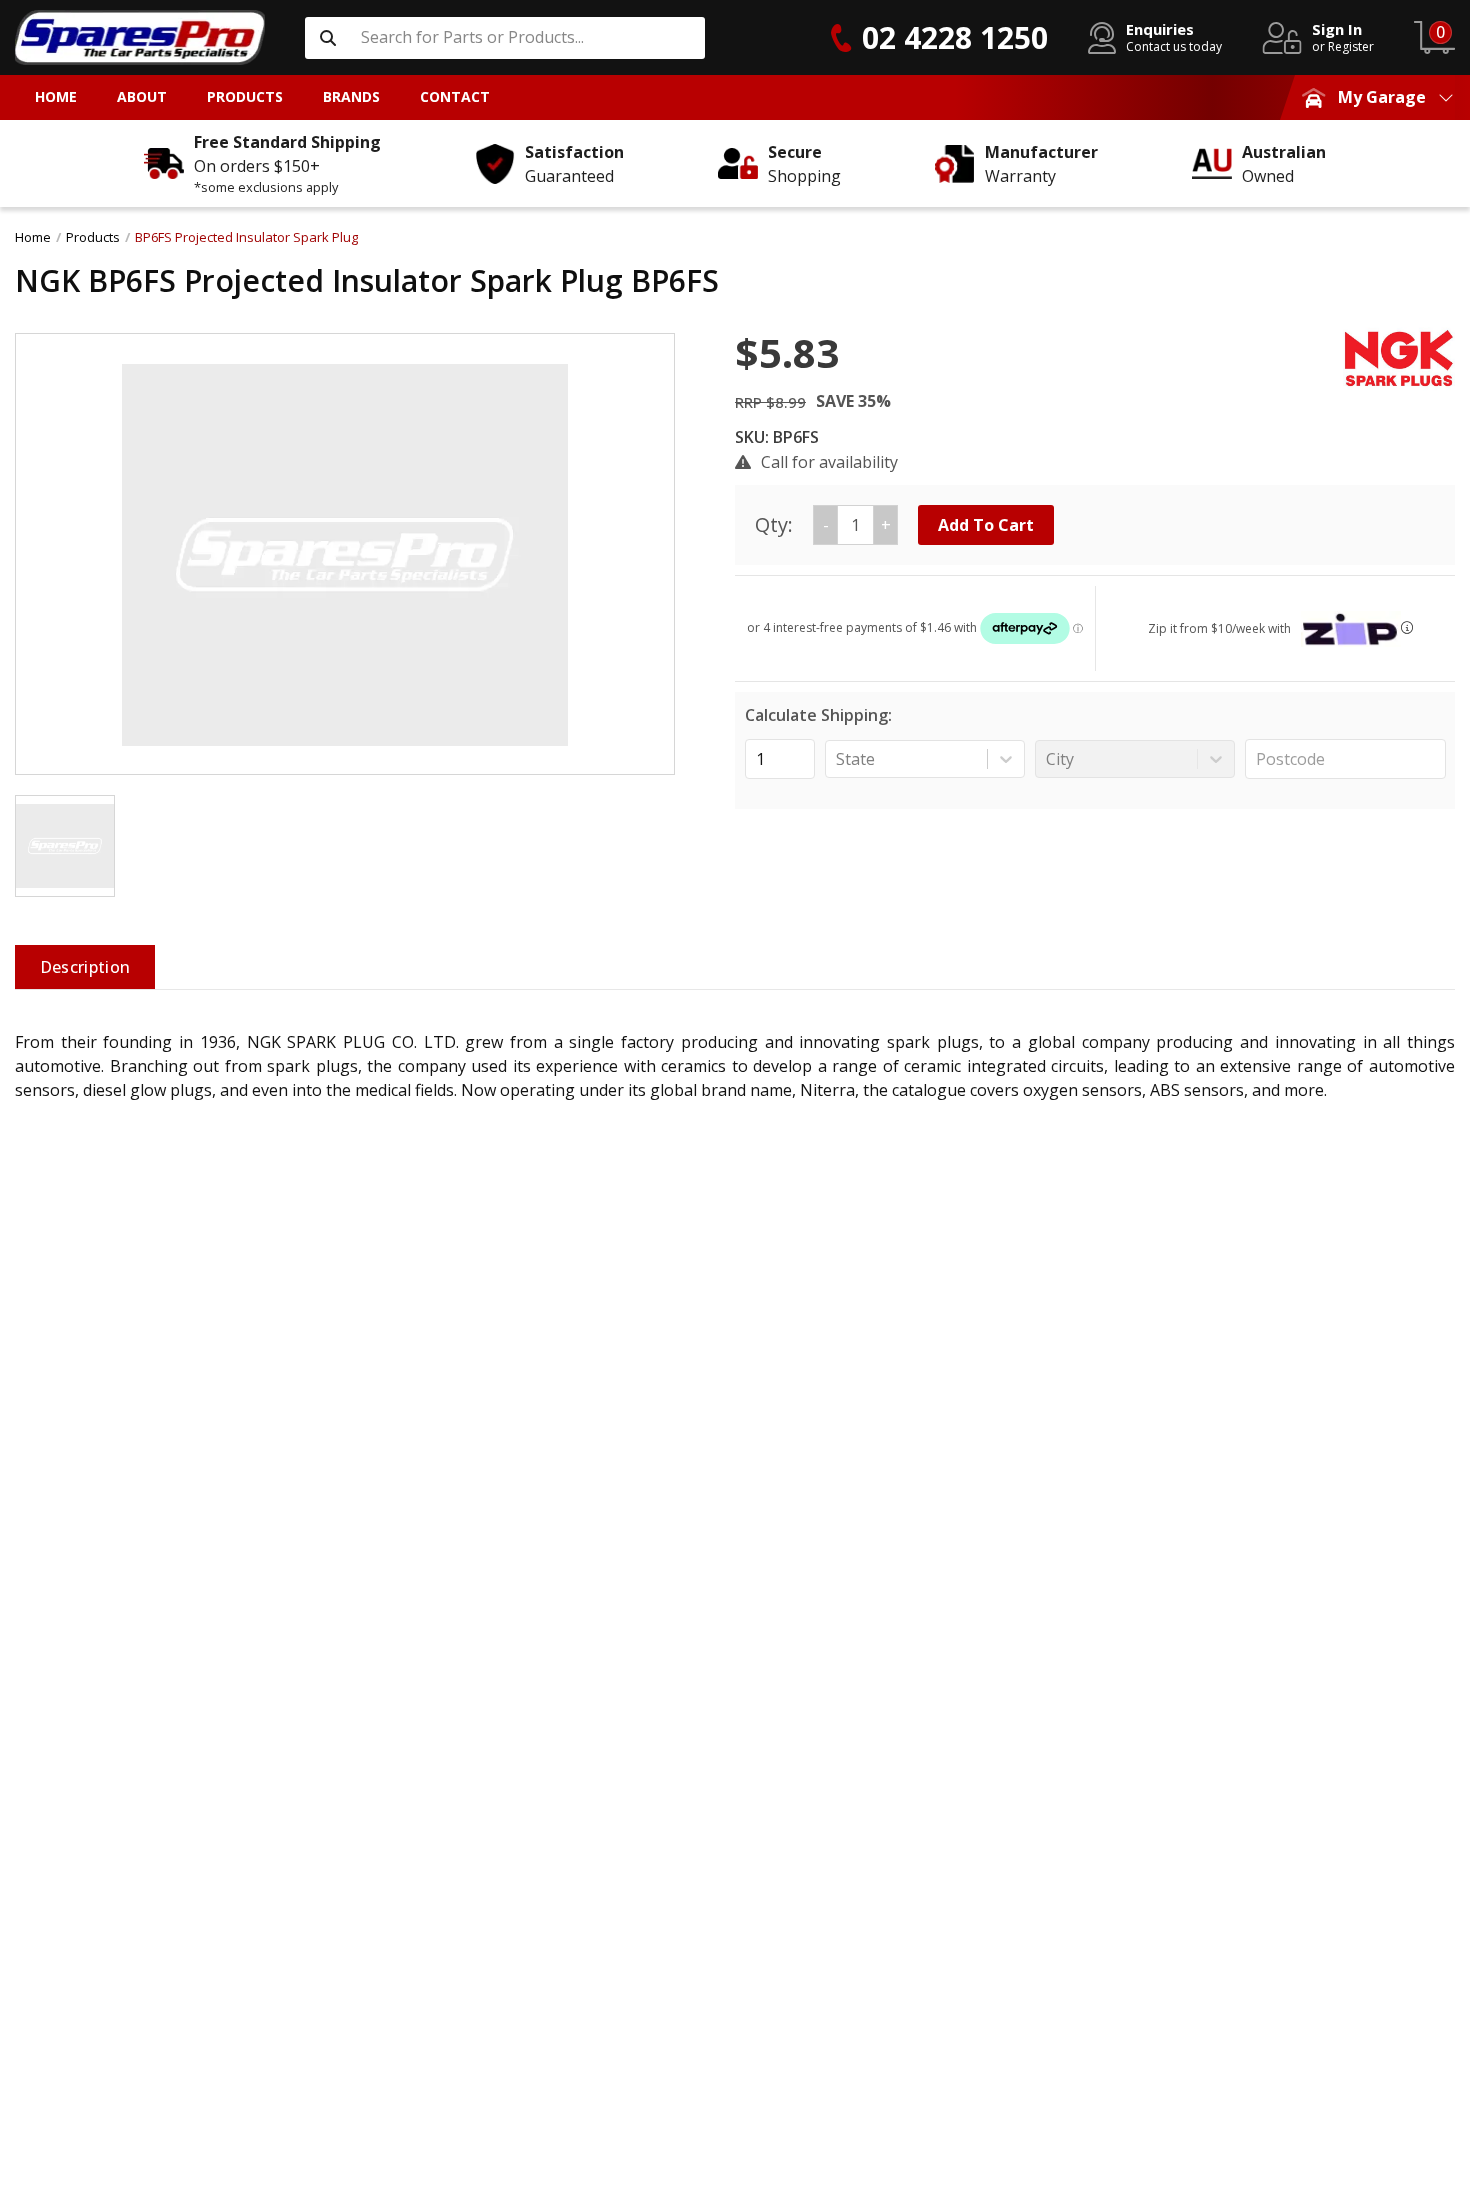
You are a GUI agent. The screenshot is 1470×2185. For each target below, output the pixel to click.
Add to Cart (986, 525)
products (93, 237)
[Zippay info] (1407, 627)
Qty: (823, 524)
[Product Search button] (328, 38)
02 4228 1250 (955, 37)
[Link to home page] (140, 37)
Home (33, 237)
